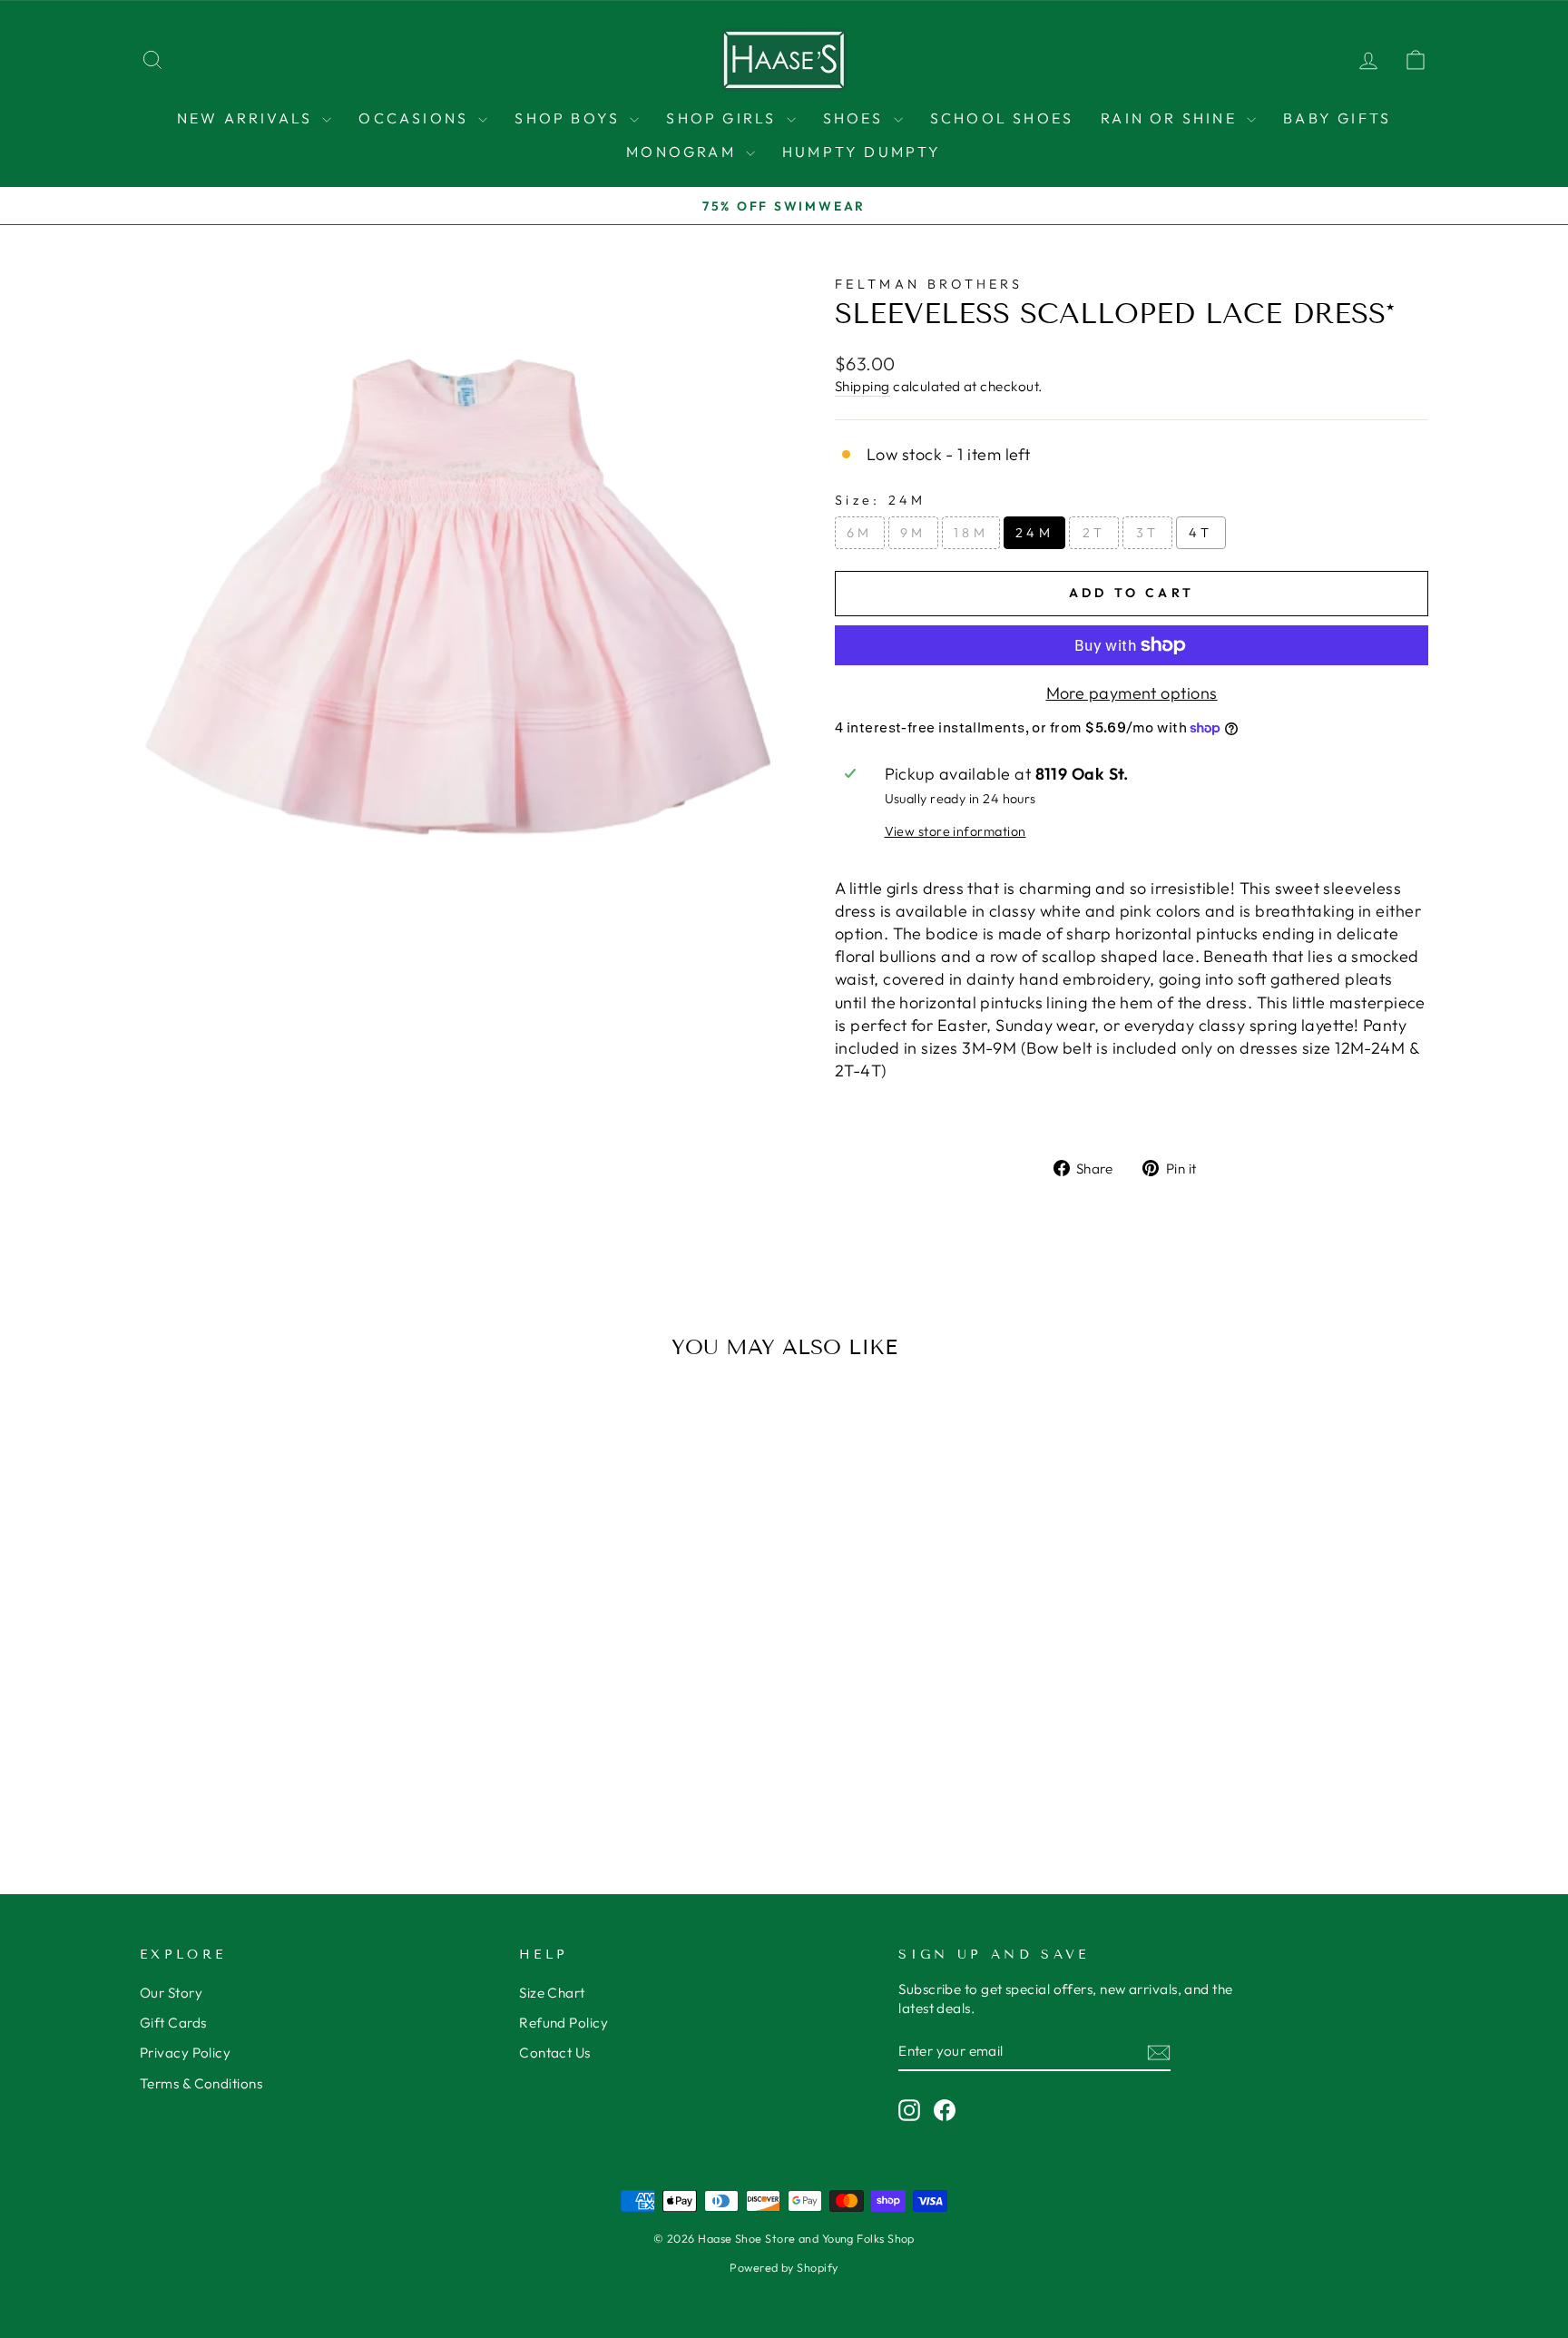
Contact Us (555, 2053)
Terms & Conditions (201, 2083)
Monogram (684, 152)
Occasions (416, 118)
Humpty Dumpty (862, 152)
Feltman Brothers (929, 284)
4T (1201, 533)
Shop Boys (570, 118)
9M (913, 533)
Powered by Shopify (784, 2267)
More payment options (1132, 693)
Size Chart (552, 1993)
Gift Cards (173, 2023)
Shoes (856, 118)
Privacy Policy (185, 2053)
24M (1034, 533)
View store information (955, 831)
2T (1094, 533)
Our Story (171, 1993)
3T (1148, 533)
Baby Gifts (1337, 118)
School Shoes (1002, 118)
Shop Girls (724, 118)
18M (971, 533)
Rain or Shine (1171, 118)
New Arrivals (248, 118)
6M (860, 533)
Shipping (862, 386)
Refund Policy (563, 2023)
